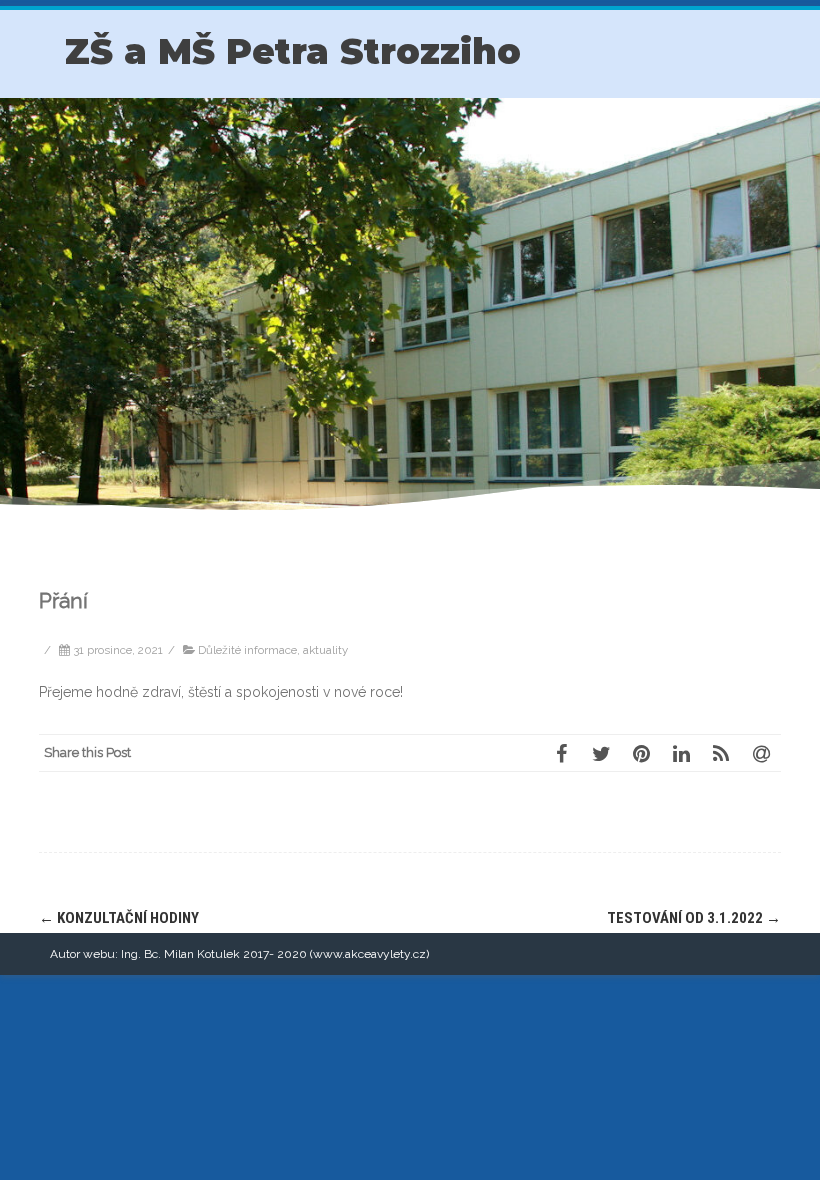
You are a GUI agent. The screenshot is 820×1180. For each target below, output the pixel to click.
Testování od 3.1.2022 (694, 918)
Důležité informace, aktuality (273, 650)
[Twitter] (601, 753)
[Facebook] (561, 753)
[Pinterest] (641, 753)
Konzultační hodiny (119, 918)
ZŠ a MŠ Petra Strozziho (293, 51)
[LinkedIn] (681, 753)
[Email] (761, 753)
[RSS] (721, 753)
